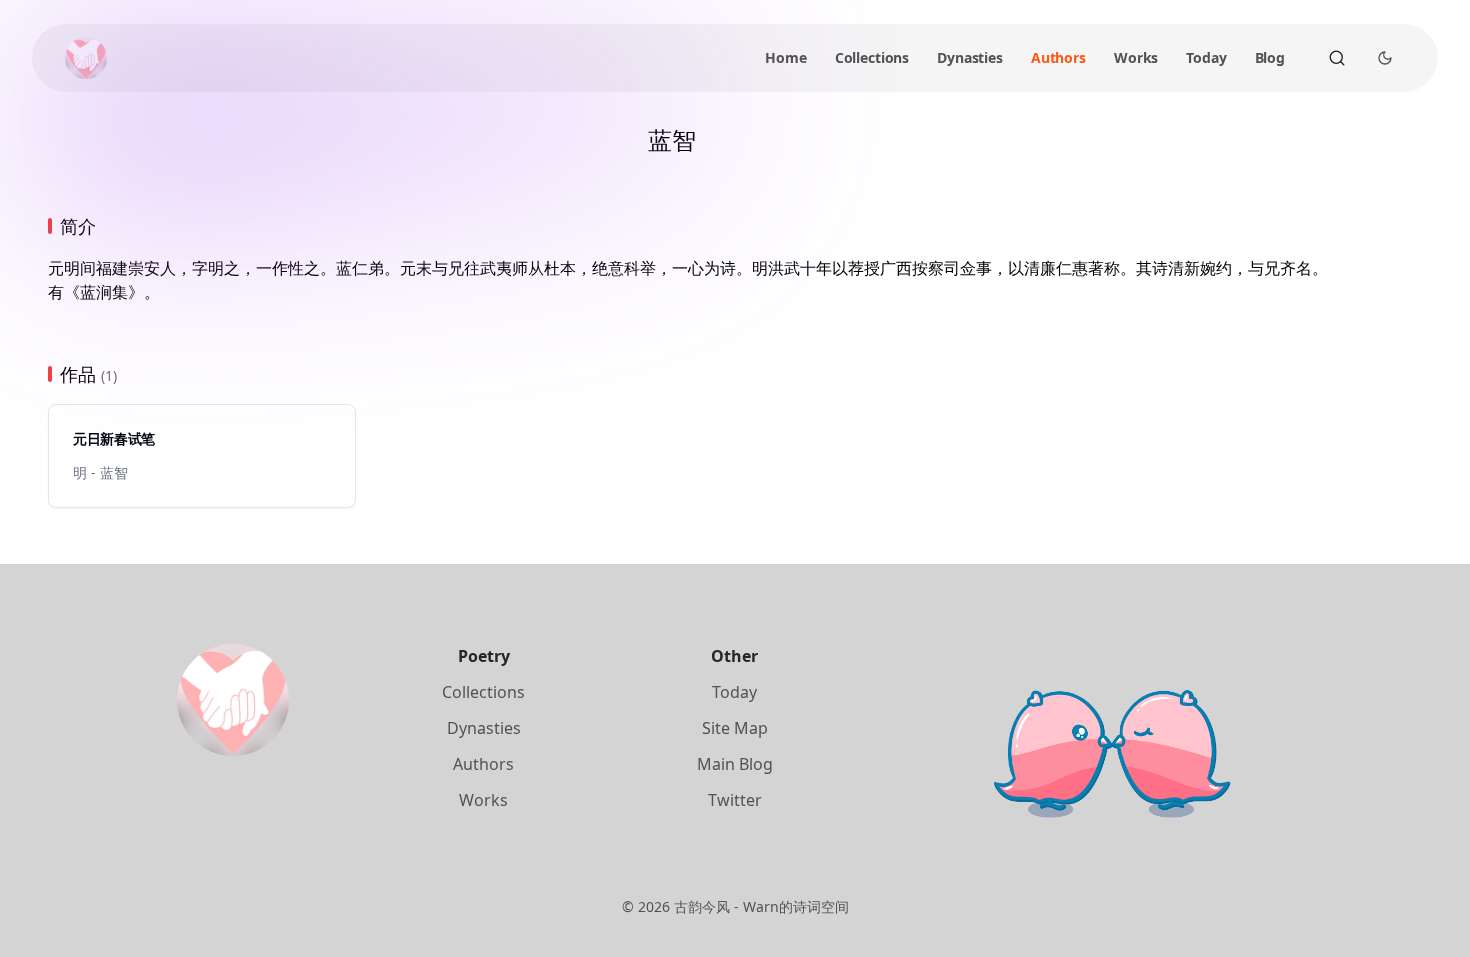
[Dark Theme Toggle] (1385, 58)
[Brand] (86, 58)
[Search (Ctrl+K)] (1337, 58)
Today (1206, 57)
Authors (1058, 57)
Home (785, 57)
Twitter (735, 800)
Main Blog (735, 764)
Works (1136, 57)
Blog (1270, 57)
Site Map (735, 728)
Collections (872, 57)
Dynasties (970, 57)
